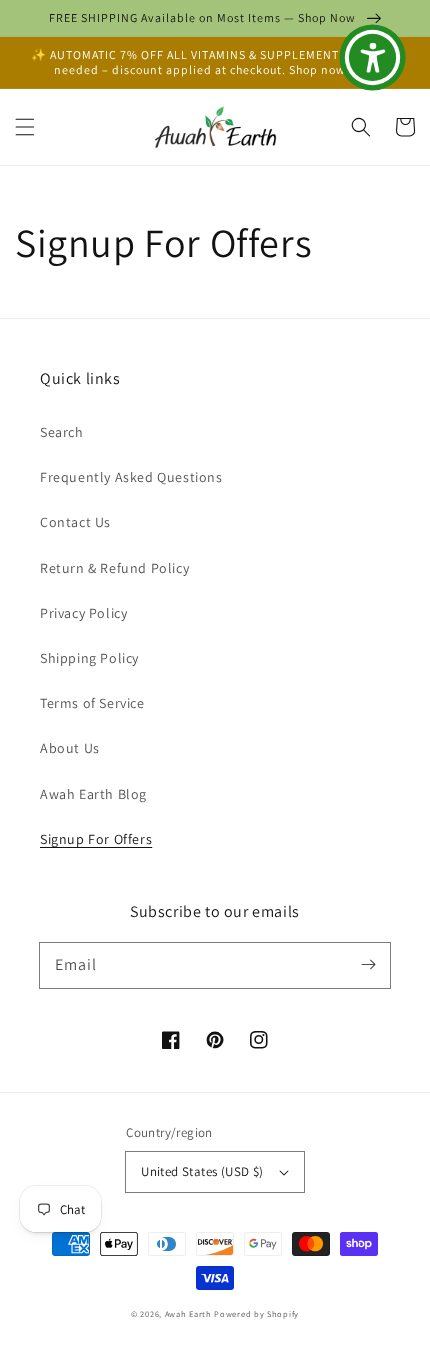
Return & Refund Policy (114, 568)
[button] (25, 127)
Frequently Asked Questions (131, 477)
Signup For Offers (96, 839)
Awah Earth (188, 1313)
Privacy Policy (83, 613)
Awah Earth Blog (93, 794)
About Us (70, 748)
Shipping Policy (89, 658)
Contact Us (75, 522)
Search (62, 432)
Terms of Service (92, 703)
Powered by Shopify (256, 1313)
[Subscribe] (368, 965)
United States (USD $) (202, 1171)
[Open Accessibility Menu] (373, 58)
